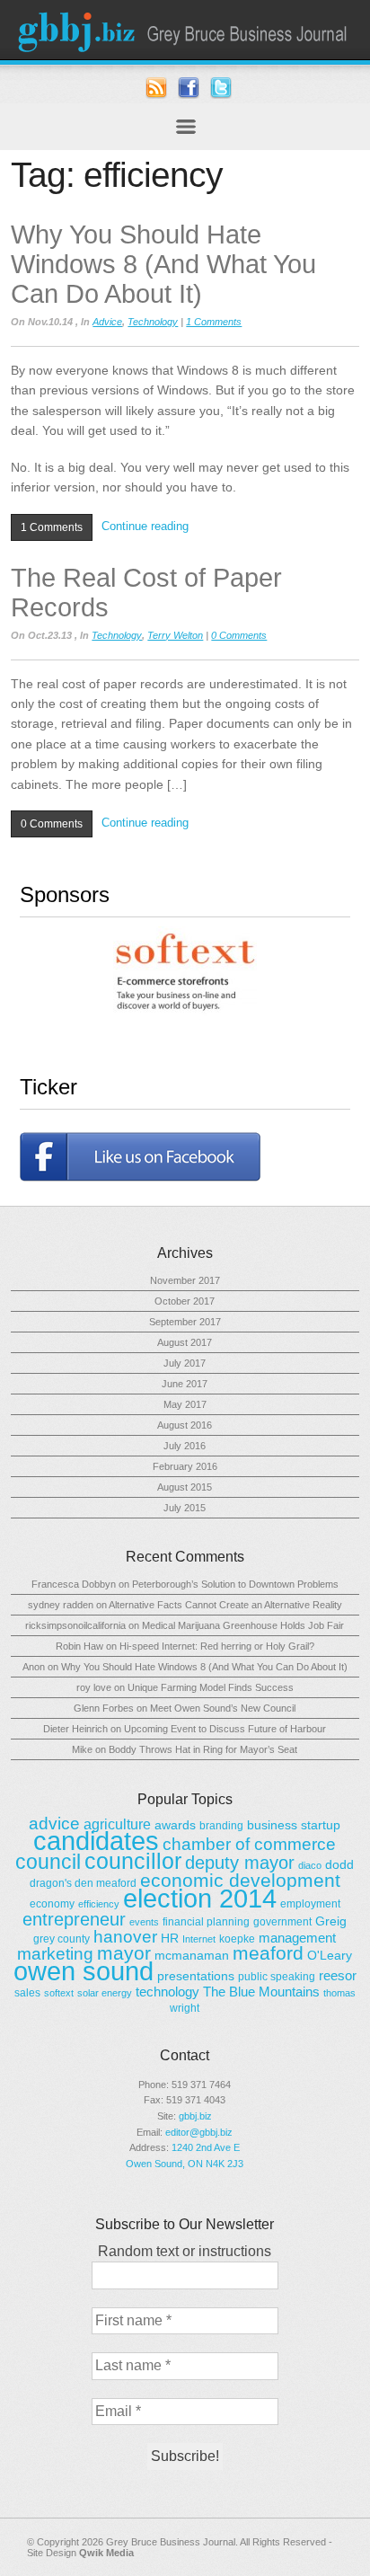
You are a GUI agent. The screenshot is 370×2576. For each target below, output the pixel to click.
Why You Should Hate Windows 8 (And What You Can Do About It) (163, 264)
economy (52, 1904)
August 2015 (185, 1487)
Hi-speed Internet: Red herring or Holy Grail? (217, 1646)
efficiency (99, 1904)
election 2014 (200, 1898)
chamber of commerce (249, 1844)
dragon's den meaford (83, 1883)
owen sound (84, 1971)
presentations (196, 1976)
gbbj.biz (195, 2116)
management (297, 1938)
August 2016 (185, 1425)
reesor (338, 1975)
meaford (268, 1953)
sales (27, 1993)
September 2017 (185, 1322)
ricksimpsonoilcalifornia (75, 1625)
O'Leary (330, 1955)
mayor (124, 1953)
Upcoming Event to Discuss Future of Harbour (225, 1729)
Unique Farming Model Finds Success (211, 1687)
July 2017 (185, 1363)
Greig (331, 1921)
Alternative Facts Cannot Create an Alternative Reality (225, 1605)
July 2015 (185, 1508)
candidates (96, 1841)
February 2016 (185, 1466)
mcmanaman (192, 1955)
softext (59, 1993)
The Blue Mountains (261, 1992)
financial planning (206, 1922)
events (144, 1922)
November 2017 (185, 1280)
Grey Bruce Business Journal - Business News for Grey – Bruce (185, 30)
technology (167, 1992)
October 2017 (185, 1301)
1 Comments (214, 322)
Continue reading (145, 526)
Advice (107, 322)
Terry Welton (175, 635)
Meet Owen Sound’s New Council (223, 1708)
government (282, 1922)
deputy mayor (240, 1863)
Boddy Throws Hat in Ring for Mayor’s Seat (203, 1749)
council (48, 1862)
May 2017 (185, 1404)
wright (185, 2008)
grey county (62, 1939)
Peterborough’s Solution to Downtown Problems (235, 1584)
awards (175, 1825)
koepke (237, 1939)
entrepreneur (74, 1919)
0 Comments (239, 635)
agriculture (117, 1824)
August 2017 (185, 1342)
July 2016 (185, 1446)
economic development (240, 1880)
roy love (94, 1687)
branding (221, 1826)
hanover (125, 1937)
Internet (199, 1939)
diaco (310, 1865)
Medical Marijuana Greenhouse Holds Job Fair (243, 1625)
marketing (55, 1954)
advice (54, 1824)
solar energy (105, 1993)
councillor (133, 1861)
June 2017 (185, 1384)
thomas (339, 1993)
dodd (339, 1864)
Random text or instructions (185, 2251)
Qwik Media (106, 2553)
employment (310, 1904)
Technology (153, 322)
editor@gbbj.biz (199, 2132)
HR (170, 1938)
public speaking (277, 1977)
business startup (294, 1825)
